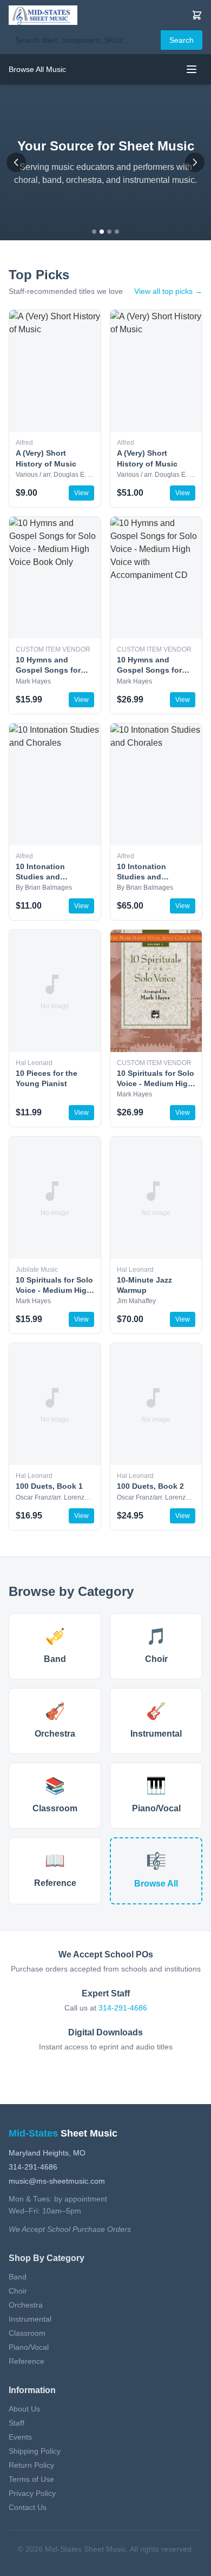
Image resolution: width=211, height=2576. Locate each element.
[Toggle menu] (192, 69)
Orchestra (26, 2305)
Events (20, 2437)
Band (18, 2277)
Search (182, 40)
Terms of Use (31, 2479)
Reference (27, 2361)
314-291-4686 (123, 2008)
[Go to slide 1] (94, 232)
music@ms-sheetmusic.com (57, 2181)
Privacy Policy (32, 2493)
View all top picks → (168, 291)
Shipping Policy (35, 2451)
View (81, 493)
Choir (18, 2291)
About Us (24, 2409)
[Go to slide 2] (102, 232)
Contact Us (28, 2507)
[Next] (195, 162)
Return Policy (31, 2465)
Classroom (27, 2333)
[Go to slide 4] (117, 232)
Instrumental (30, 2319)
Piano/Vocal (29, 2347)
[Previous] (16, 162)
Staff (17, 2423)
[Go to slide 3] (109, 232)
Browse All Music (37, 69)
